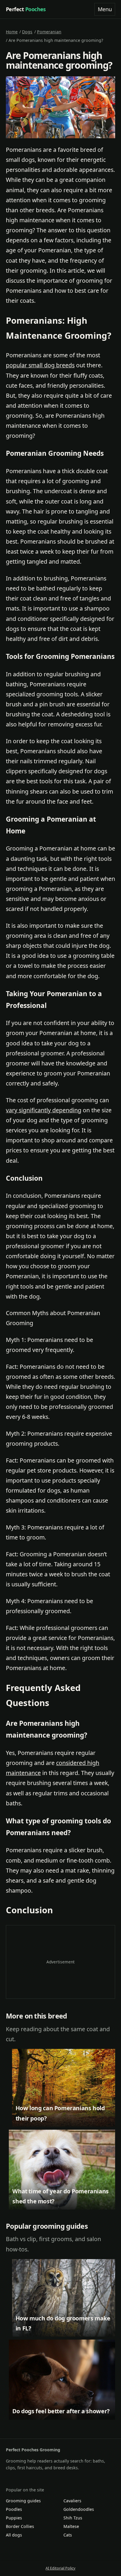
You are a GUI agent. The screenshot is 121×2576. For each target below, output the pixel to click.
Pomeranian (49, 32)
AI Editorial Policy (60, 2568)
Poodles (14, 2509)
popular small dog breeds (40, 365)
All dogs (14, 2535)
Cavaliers (72, 2501)
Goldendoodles (79, 2509)
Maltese (71, 2526)
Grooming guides (23, 2501)
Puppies (14, 2518)
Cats (68, 2535)
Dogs (27, 32)
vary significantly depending (44, 1110)
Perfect (26, 9)
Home (12, 32)
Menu (105, 9)
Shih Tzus (73, 2518)
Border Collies (20, 2526)
